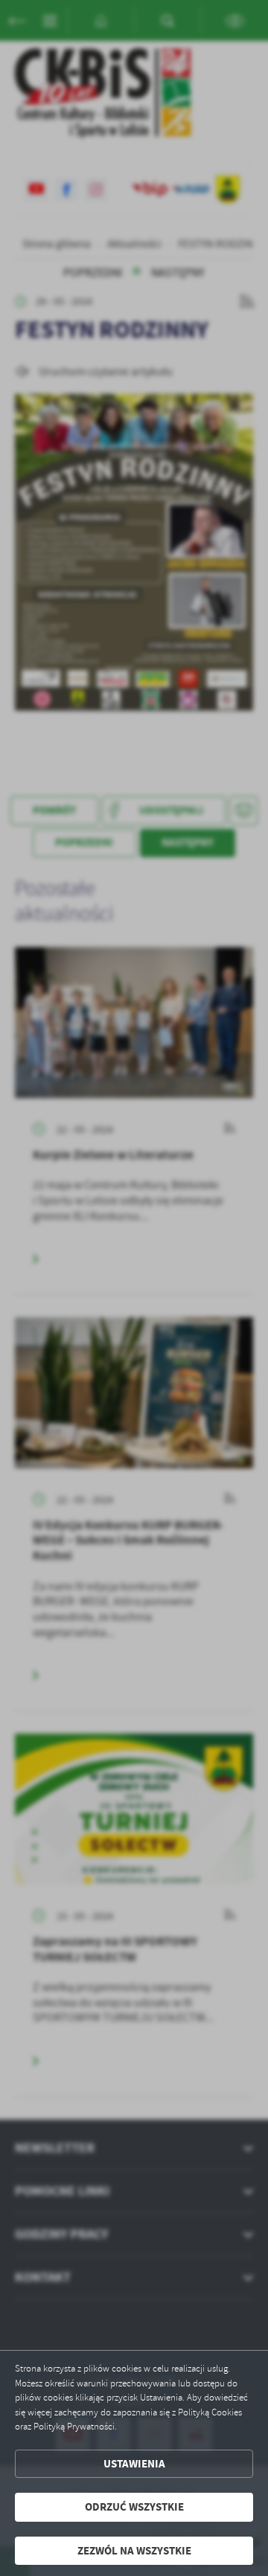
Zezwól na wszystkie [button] (134, 2551)
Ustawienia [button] (134, 2464)
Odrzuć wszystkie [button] (134, 2507)
